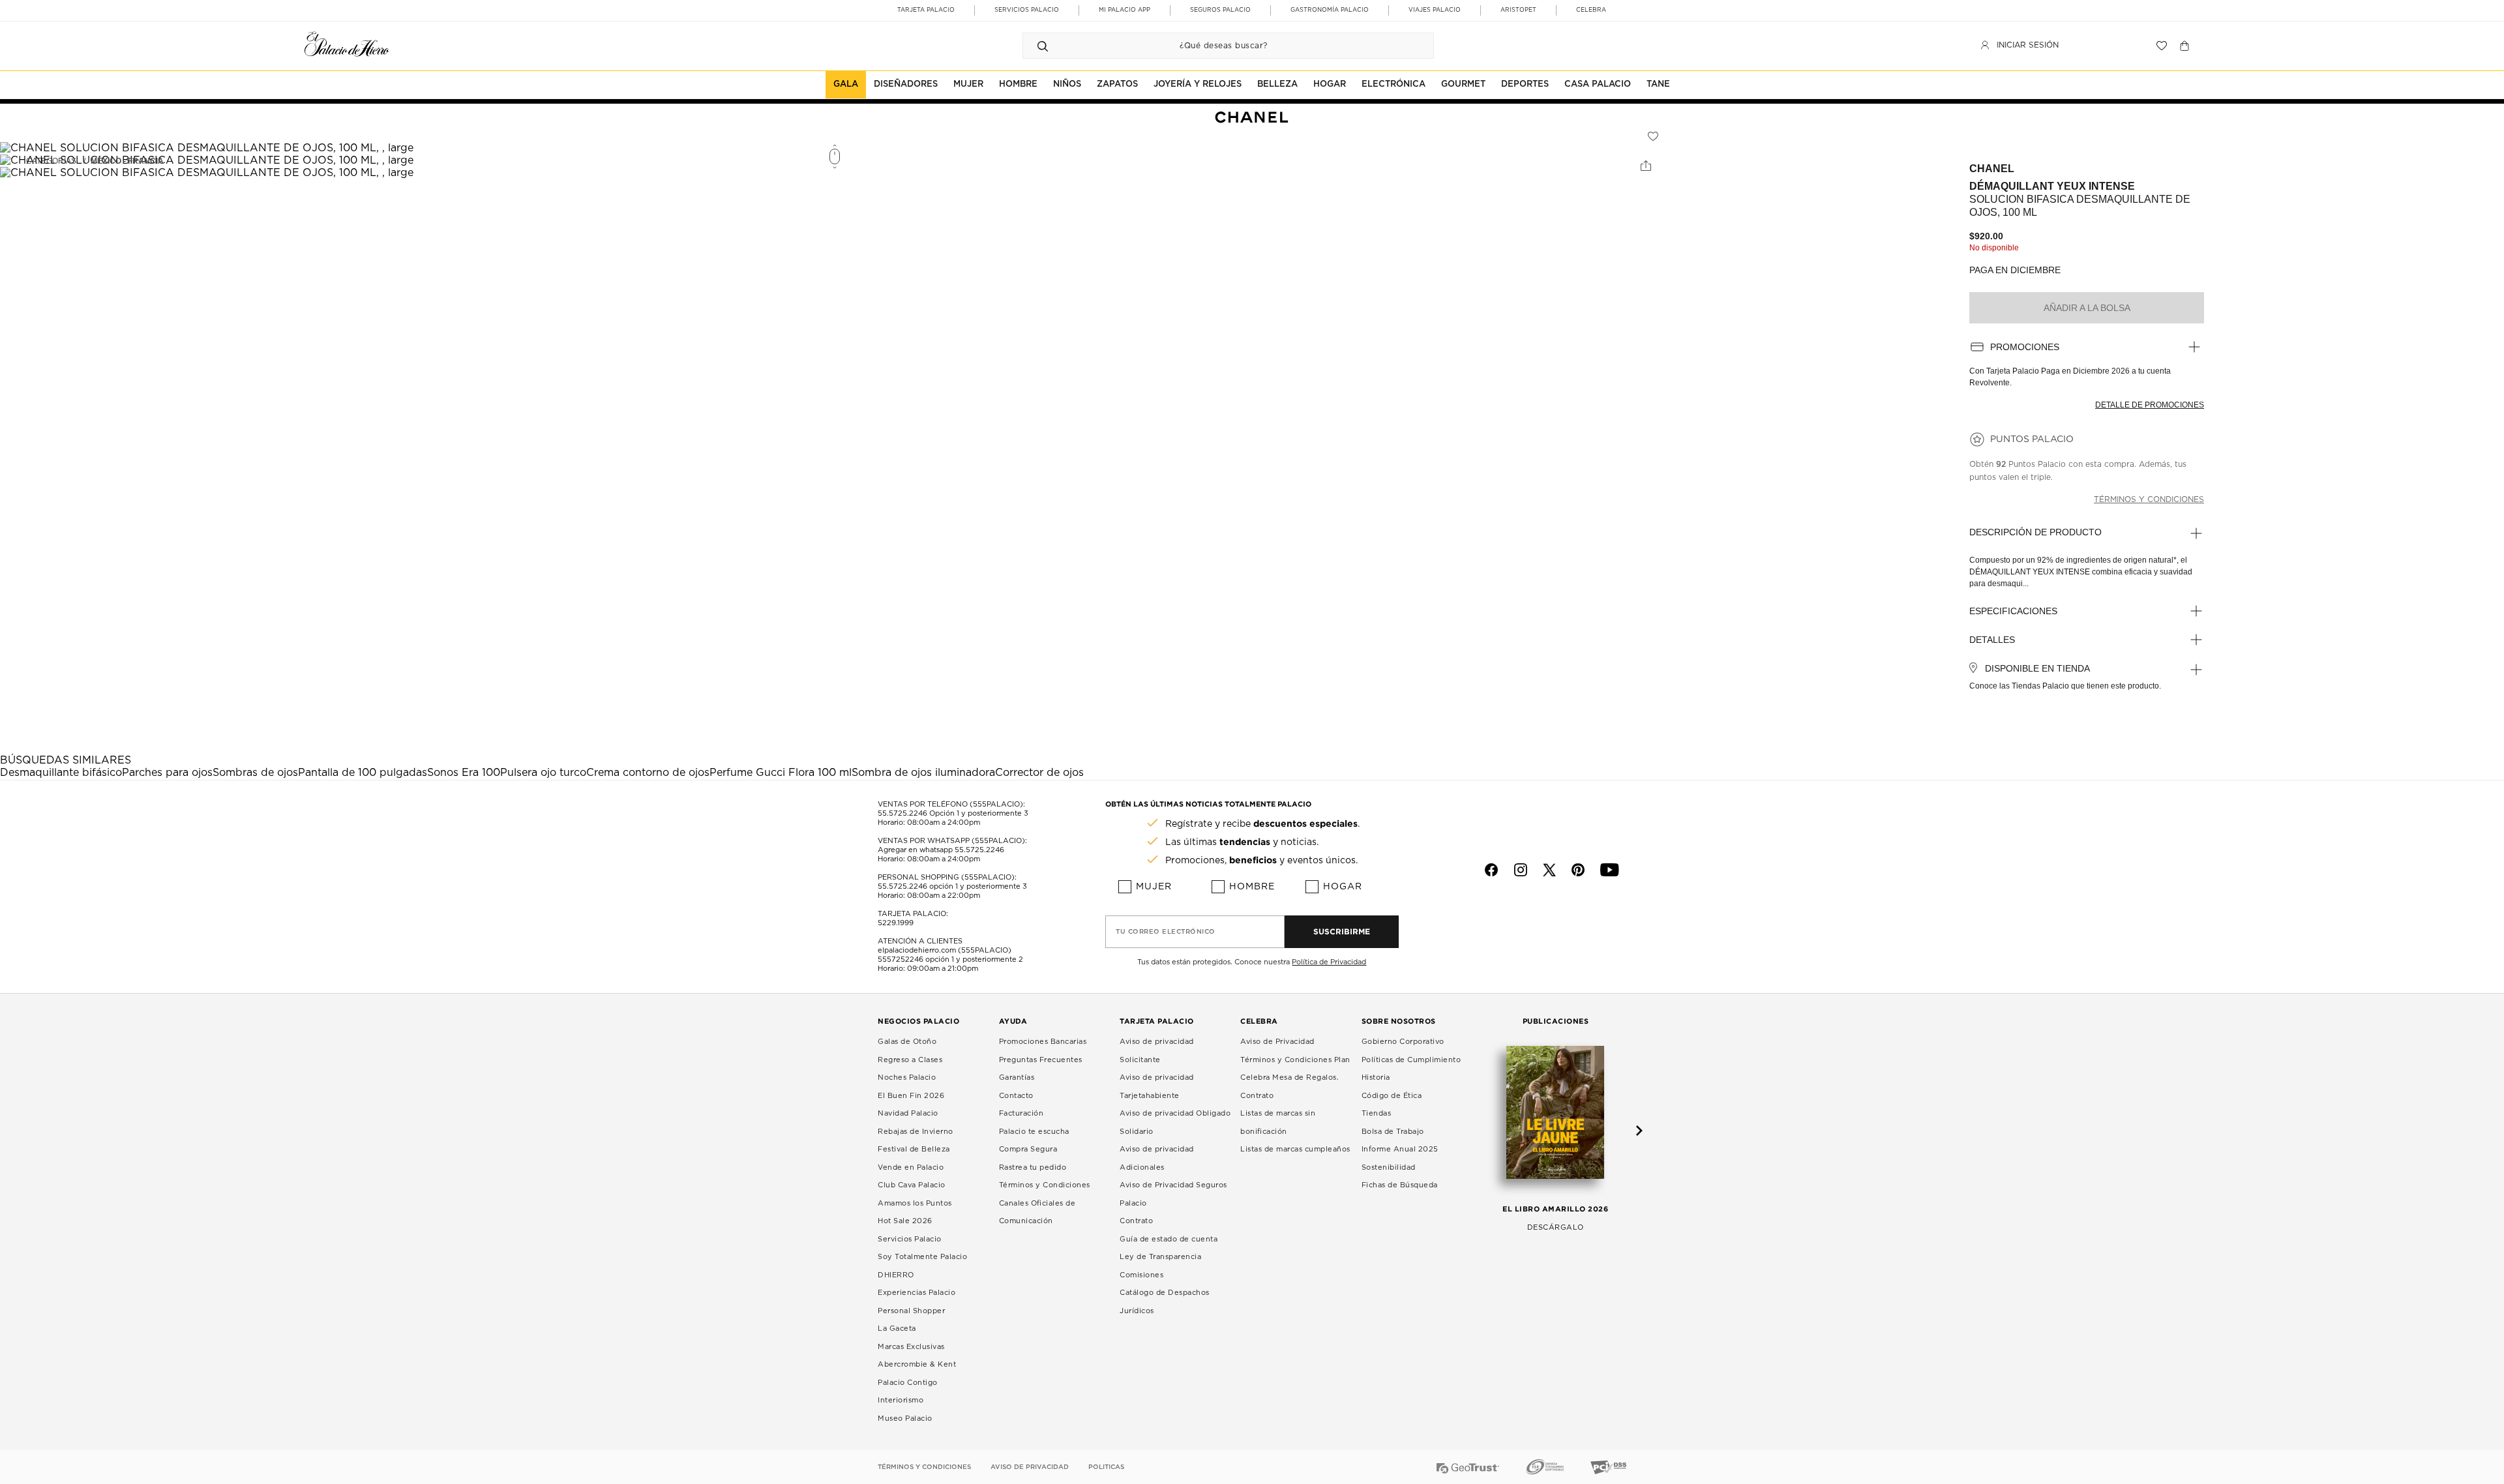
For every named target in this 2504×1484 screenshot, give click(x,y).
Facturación (1021, 1113)
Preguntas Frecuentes (1041, 1060)
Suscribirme (1342, 931)
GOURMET (1463, 84)
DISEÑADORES (906, 84)
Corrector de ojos (1039, 773)
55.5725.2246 (902, 813)
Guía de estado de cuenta (1169, 1239)
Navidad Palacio (908, 1113)
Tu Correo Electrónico (1166, 932)
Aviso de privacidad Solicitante (1157, 1051)
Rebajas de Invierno (916, 1132)
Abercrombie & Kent (917, 1364)
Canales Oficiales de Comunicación (1037, 1212)
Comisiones (1141, 1275)
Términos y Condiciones (1045, 1185)
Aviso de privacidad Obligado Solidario (1175, 1122)
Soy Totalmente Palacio (922, 1257)
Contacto (1016, 1096)
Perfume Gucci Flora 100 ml (781, 773)
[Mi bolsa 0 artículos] (2186, 46)
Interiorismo (901, 1400)
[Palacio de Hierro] (347, 44)
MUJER (968, 84)
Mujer (1154, 887)
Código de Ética (1392, 1096)
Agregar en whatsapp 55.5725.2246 (941, 850)
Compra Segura (1028, 1149)
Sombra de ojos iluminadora (923, 773)
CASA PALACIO (1598, 84)
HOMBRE (1018, 84)
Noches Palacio (907, 1077)
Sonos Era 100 (464, 773)
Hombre (1252, 887)
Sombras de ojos (255, 773)
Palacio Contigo (908, 1383)
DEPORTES (1525, 84)
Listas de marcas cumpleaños (1295, 1149)
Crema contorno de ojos (648, 773)
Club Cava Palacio (912, 1185)
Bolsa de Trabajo (1393, 1132)
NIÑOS (1067, 84)
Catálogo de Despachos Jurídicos (1165, 1302)
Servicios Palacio (910, 1239)
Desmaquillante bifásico (61, 773)
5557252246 (901, 959)
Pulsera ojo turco (543, 773)
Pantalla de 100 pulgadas (363, 773)
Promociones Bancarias (1043, 1042)
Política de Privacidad (1329, 962)
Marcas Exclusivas (911, 1347)
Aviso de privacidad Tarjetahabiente (1157, 1087)
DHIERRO (896, 1275)
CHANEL (1992, 169)
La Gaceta (897, 1328)
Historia (1376, 1077)
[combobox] (1215, 46)
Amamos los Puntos (915, 1203)
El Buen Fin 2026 (911, 1096)
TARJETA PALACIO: (913, 914)
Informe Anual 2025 (1400, 1149)
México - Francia (127, 161)
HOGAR (1330, 84)
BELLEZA (1277, 84)
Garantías (1017, 1077)
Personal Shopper (911, 1311)
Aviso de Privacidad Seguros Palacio (1173, 1194)
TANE (1658, 84)
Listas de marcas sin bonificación (1278, 1122)
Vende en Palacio (911, 1167)
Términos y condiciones (2149, 499)
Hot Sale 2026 (905, 1221)
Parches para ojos (167, 773)
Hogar (1343, 887)
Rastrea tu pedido (1033, 1167)
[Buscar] (1043, 46)
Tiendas (1377, 1113)
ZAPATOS (1117, 84)
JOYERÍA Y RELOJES (1198, 84)
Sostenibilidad (1389, 1167)
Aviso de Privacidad (1277, 1042)
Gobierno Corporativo (1403, 1042)
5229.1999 (896, 923)
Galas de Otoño (907, 1042)
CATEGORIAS (51, 161)
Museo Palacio (905, 1418)
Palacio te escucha (1034, 1132)
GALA (846, 84)
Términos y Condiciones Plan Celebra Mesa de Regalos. (1295, 1069)
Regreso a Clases (910, 1060)
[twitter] (1549, 870)
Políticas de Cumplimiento (1411, 1060)
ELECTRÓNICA (1394, 84)
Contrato (1136, 1221)
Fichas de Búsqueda (1400, 1185)
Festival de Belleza (914, 1149)
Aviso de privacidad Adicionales (1157, 1158)
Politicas (1106, 1467)
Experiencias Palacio (917, 1293)
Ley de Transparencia (1160, 1257)
